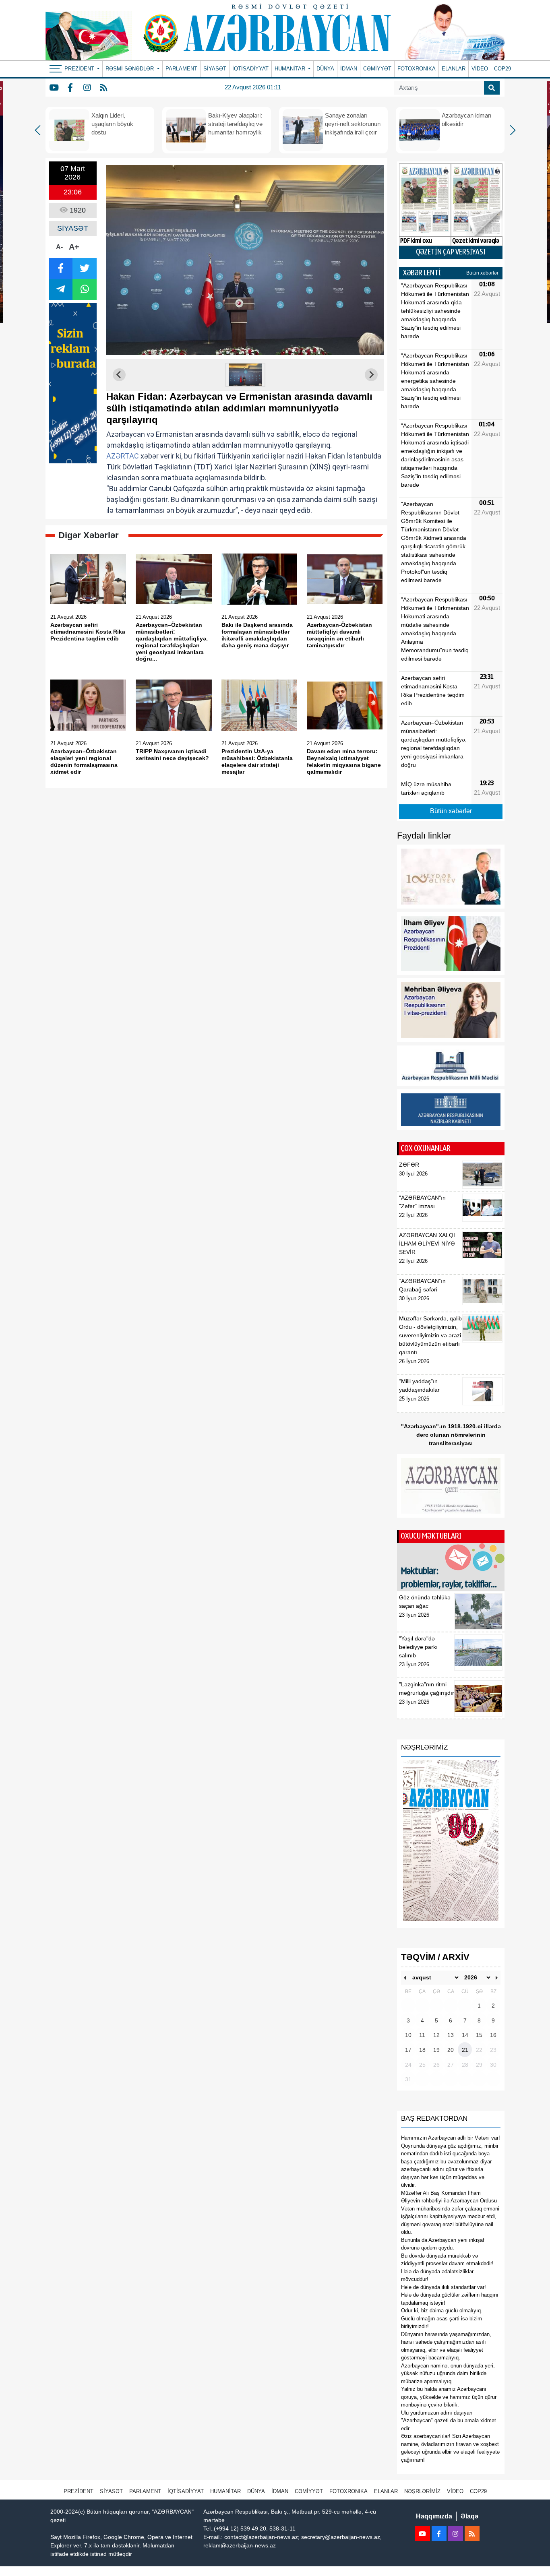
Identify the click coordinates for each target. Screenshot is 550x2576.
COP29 (502, 69)
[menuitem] (245, 375)
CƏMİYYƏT (377, 69)
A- (59, 247)
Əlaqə (469, 2516)
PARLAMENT (181, 69)
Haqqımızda (434, 2516)
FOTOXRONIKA (417, 69)
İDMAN (349, 69)
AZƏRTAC (123, 456)
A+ (74, 247)
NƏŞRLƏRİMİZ (422, 2491)
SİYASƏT (215, 69)
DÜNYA (325, 69)
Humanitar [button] (291, 69)
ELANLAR (454, 69)
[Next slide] (371, 375)
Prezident (79, 2491)
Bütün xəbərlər (482, 273)
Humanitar (225, 2491)
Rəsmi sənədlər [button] (130, 69)
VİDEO (480, 69)
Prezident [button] (80, 69)
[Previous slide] (119, 375)
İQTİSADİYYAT (250, 69)
